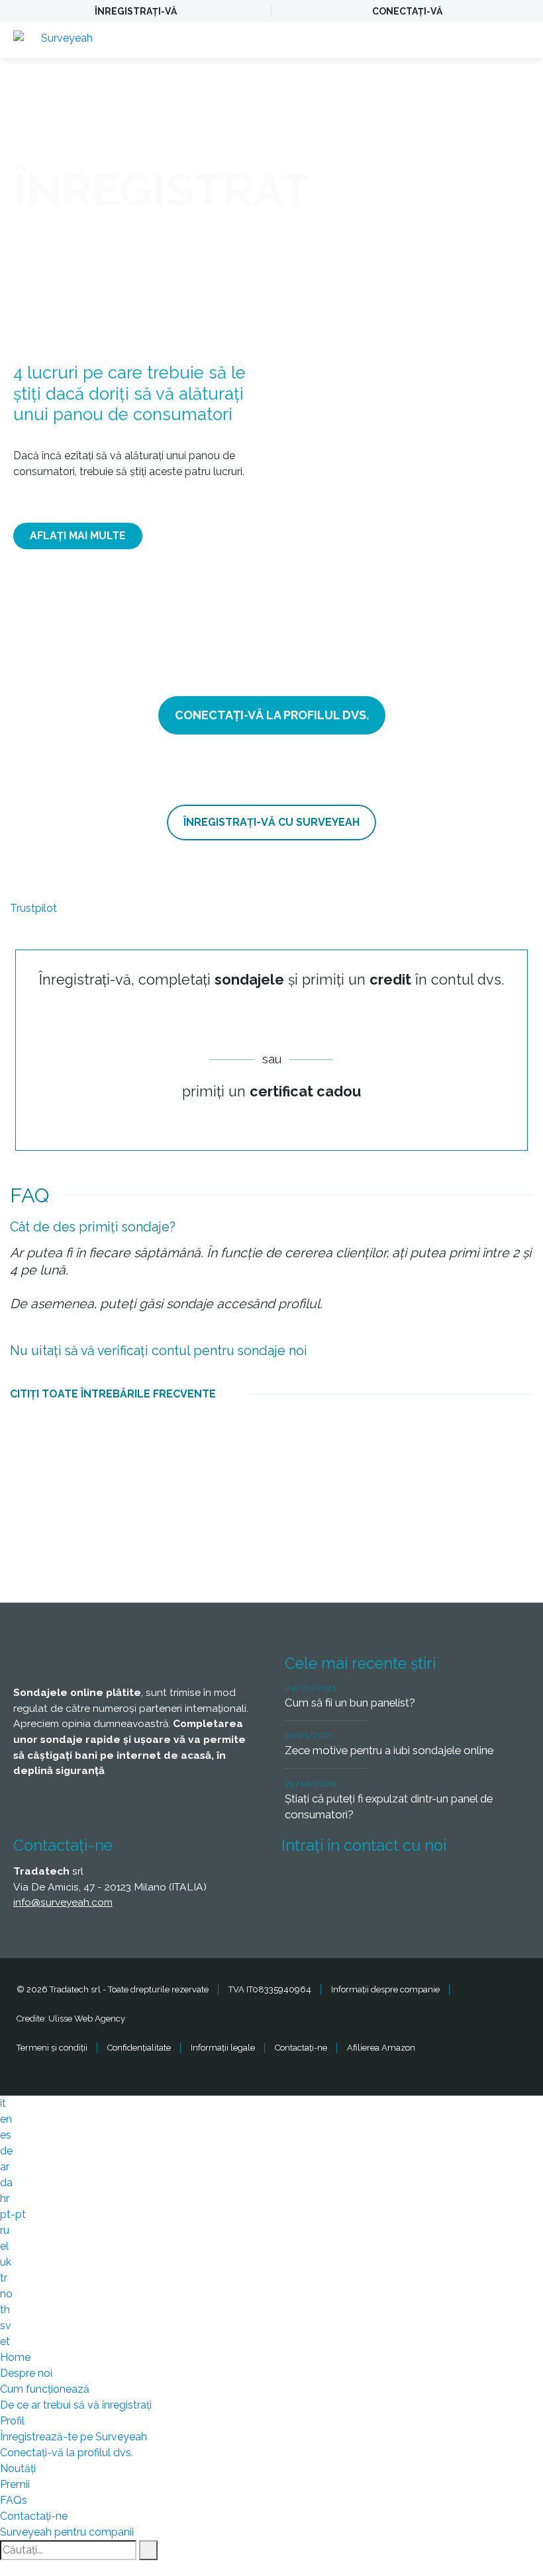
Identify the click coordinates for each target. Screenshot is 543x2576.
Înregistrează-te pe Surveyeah (74, 2437)
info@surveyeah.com (63, 1902)
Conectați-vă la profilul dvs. (67, 2453)
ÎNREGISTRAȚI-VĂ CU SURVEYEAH (271, 822)
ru (5, 2230)
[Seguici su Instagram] (446, 1885)
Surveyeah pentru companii (67, 2532)
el (4, 2246)
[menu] (520, 40)
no (6, 2294)
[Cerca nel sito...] (148, 2550)
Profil (12, 2421)
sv (6, 2326)
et (5, 2341)
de (6, 2151)
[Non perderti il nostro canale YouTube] (495, 1885)
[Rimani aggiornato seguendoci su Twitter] (348, 1885)
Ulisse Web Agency (87, 2019)
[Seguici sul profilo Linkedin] (397, 1885)
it (3, 2103)
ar (5, 2167)
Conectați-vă (407, 11)
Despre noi (26, 2373)
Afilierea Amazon (381, 2048)
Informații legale (223, 2048)
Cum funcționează (45, 2389)
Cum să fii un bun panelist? (350, 1703)
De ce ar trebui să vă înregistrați (76, 2405)
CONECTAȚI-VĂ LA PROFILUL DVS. (272, 715)
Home (15, 2357)
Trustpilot (33, 908)
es (6, 2135)
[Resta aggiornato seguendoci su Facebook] (299, 1885)
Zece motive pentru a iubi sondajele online (389, 1750)
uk (6, 2262)
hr (5, 2198)
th (5, 2310)
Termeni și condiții (52, 2048)
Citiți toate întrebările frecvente (113, 1394)
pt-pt (13, 2214)
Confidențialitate (139, 2048)
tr (4, 2278)
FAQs (14, 2500)
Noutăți (18, 2468)
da (6, 2183)
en (6, 2119)
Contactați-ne (301, 2048)
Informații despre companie (385, 1989)
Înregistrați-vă (136, 11)
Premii (15, 2484)
